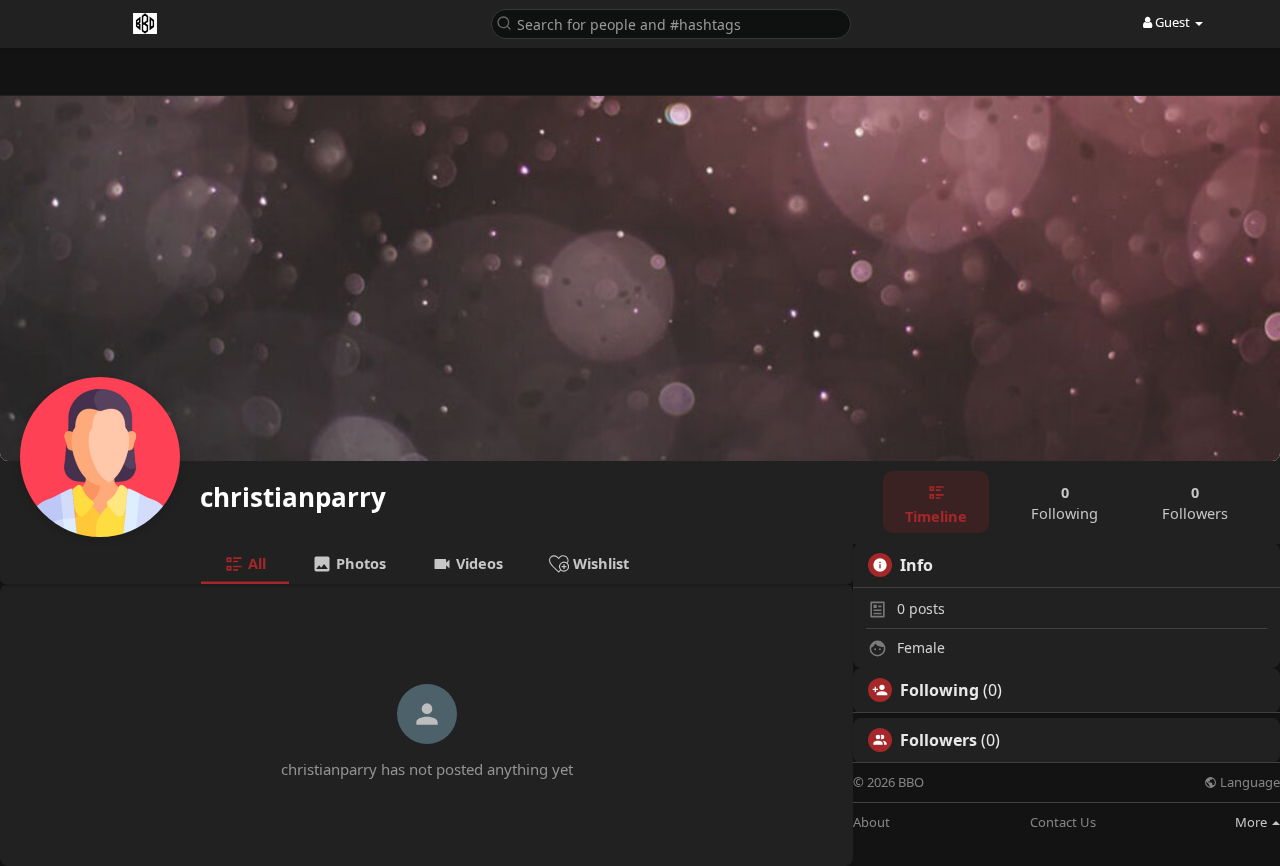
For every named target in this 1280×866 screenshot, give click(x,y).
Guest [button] (1172, 22)
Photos (359, 563)
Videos (477, 563)
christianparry (293, 497)
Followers (938, 740)
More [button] (1252, 822)
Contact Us (1063, 822)
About (871, 822)
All (255, 563)
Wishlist (599, 563)
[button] (671, 22)
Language (1248, 782)
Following (939, 690)
